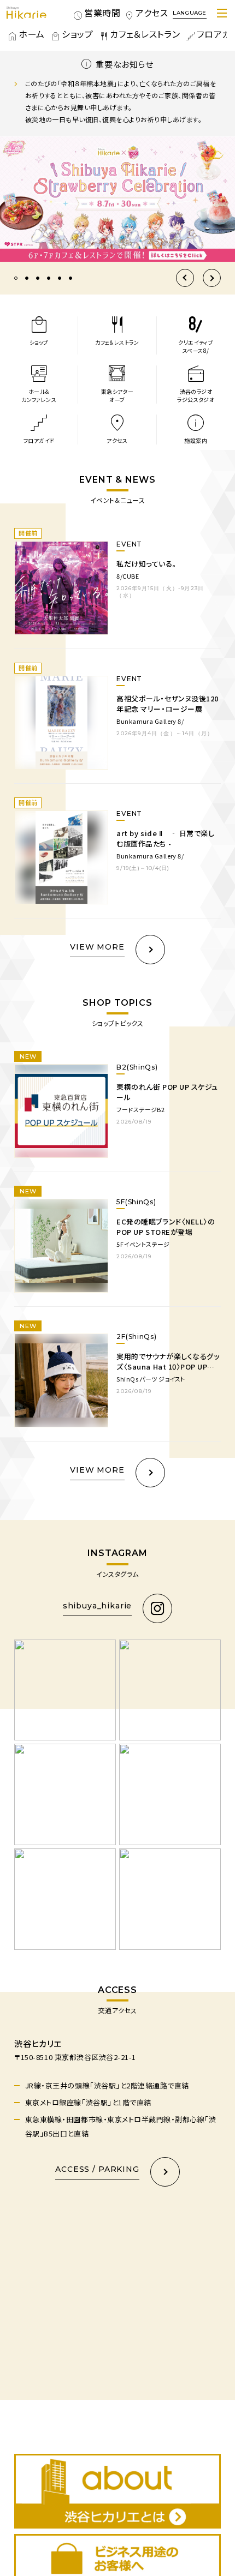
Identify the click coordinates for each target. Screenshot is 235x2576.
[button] (185, 302)
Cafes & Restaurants (143, 34)
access (154, 13)
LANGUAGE (190, 13)
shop (73, 34)
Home (32, 34)
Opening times (93, 13)
